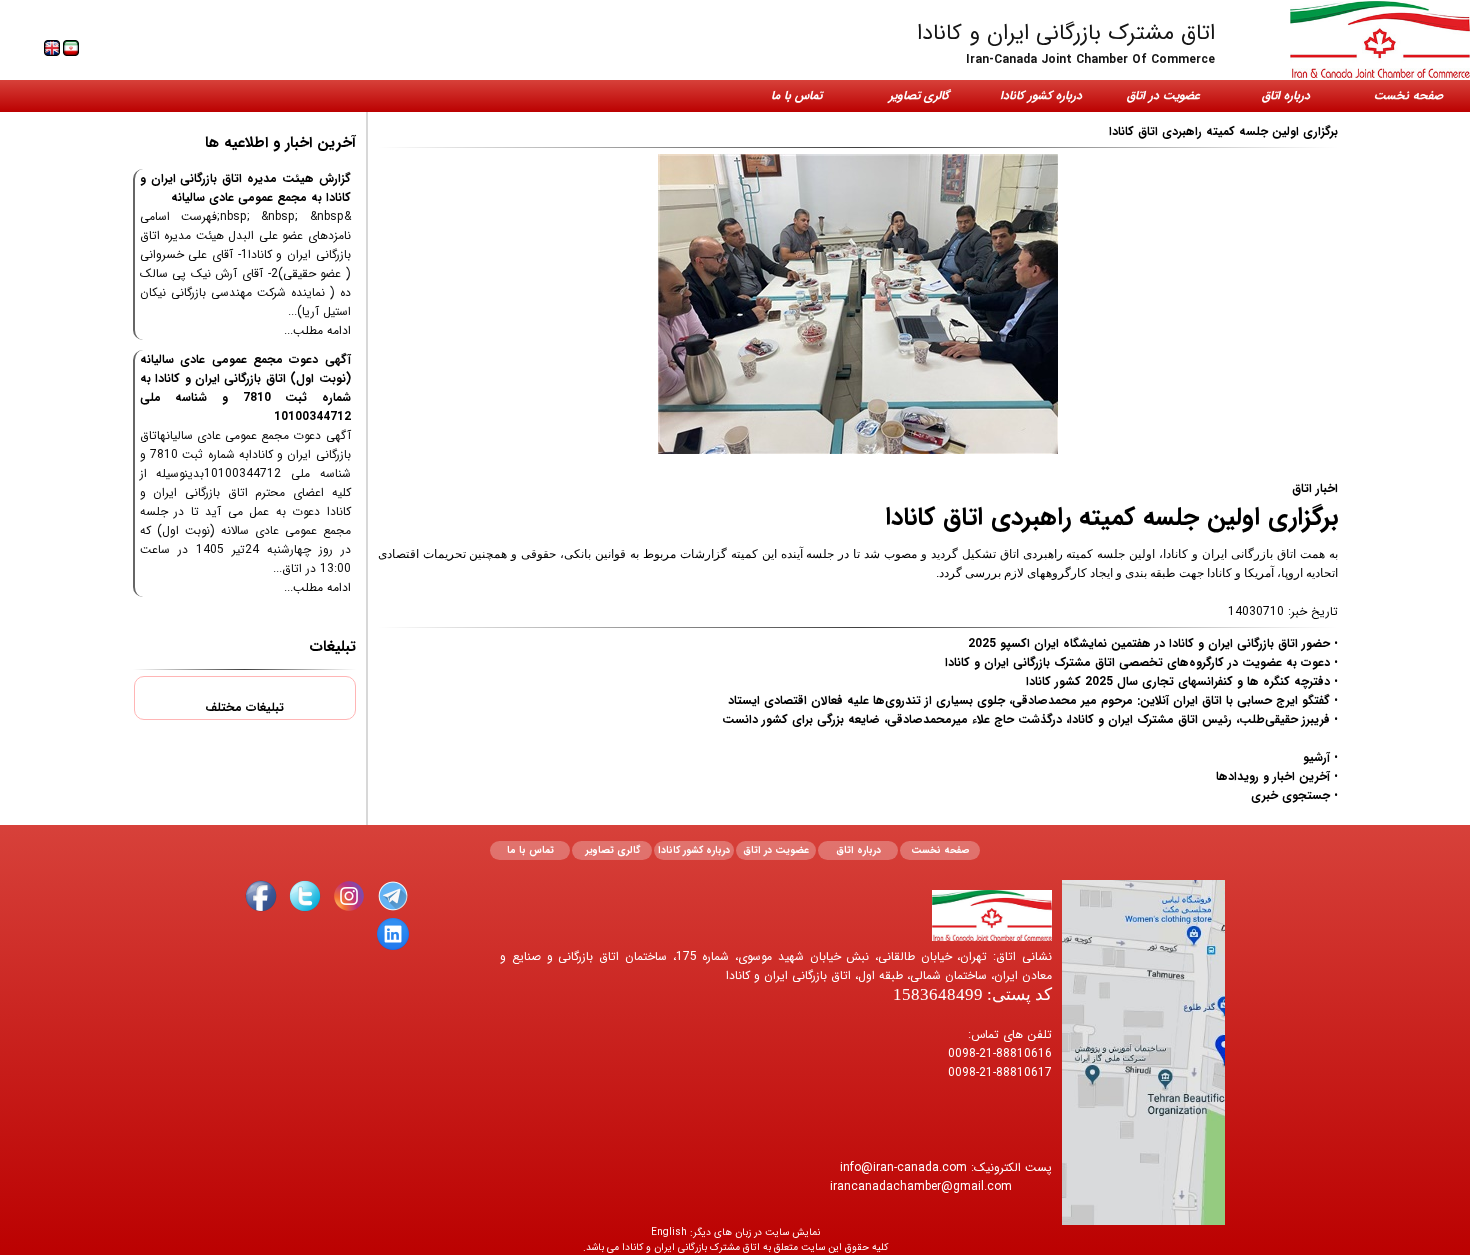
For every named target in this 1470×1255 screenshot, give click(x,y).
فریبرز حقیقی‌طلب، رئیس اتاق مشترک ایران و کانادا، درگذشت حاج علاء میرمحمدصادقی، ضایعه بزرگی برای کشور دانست (1026, 719)
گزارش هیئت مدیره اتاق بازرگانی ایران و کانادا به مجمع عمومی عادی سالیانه (245, 188)
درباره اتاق (1286, 95)
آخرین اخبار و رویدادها (1273, 776)
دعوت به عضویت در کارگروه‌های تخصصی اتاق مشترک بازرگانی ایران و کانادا (1137, 662)
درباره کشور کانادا (1041, 95)
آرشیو (1316, 757)
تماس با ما (796, 95)
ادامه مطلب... (317, 330)
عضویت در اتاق (1163, 95)
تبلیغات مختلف (244, 707)
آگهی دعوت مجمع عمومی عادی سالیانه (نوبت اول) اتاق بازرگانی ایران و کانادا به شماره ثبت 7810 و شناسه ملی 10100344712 (245, 388)
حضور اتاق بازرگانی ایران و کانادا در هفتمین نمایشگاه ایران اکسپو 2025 (1149, 643)
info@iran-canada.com (903, 1167)
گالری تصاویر (919, 95)
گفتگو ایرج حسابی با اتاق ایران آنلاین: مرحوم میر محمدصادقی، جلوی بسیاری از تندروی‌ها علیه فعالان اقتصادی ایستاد (1029, 700)
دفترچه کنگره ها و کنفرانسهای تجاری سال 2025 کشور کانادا (1178, 681)
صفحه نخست (1408, 95)
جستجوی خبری (1290, 795)
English (669, 1232)
